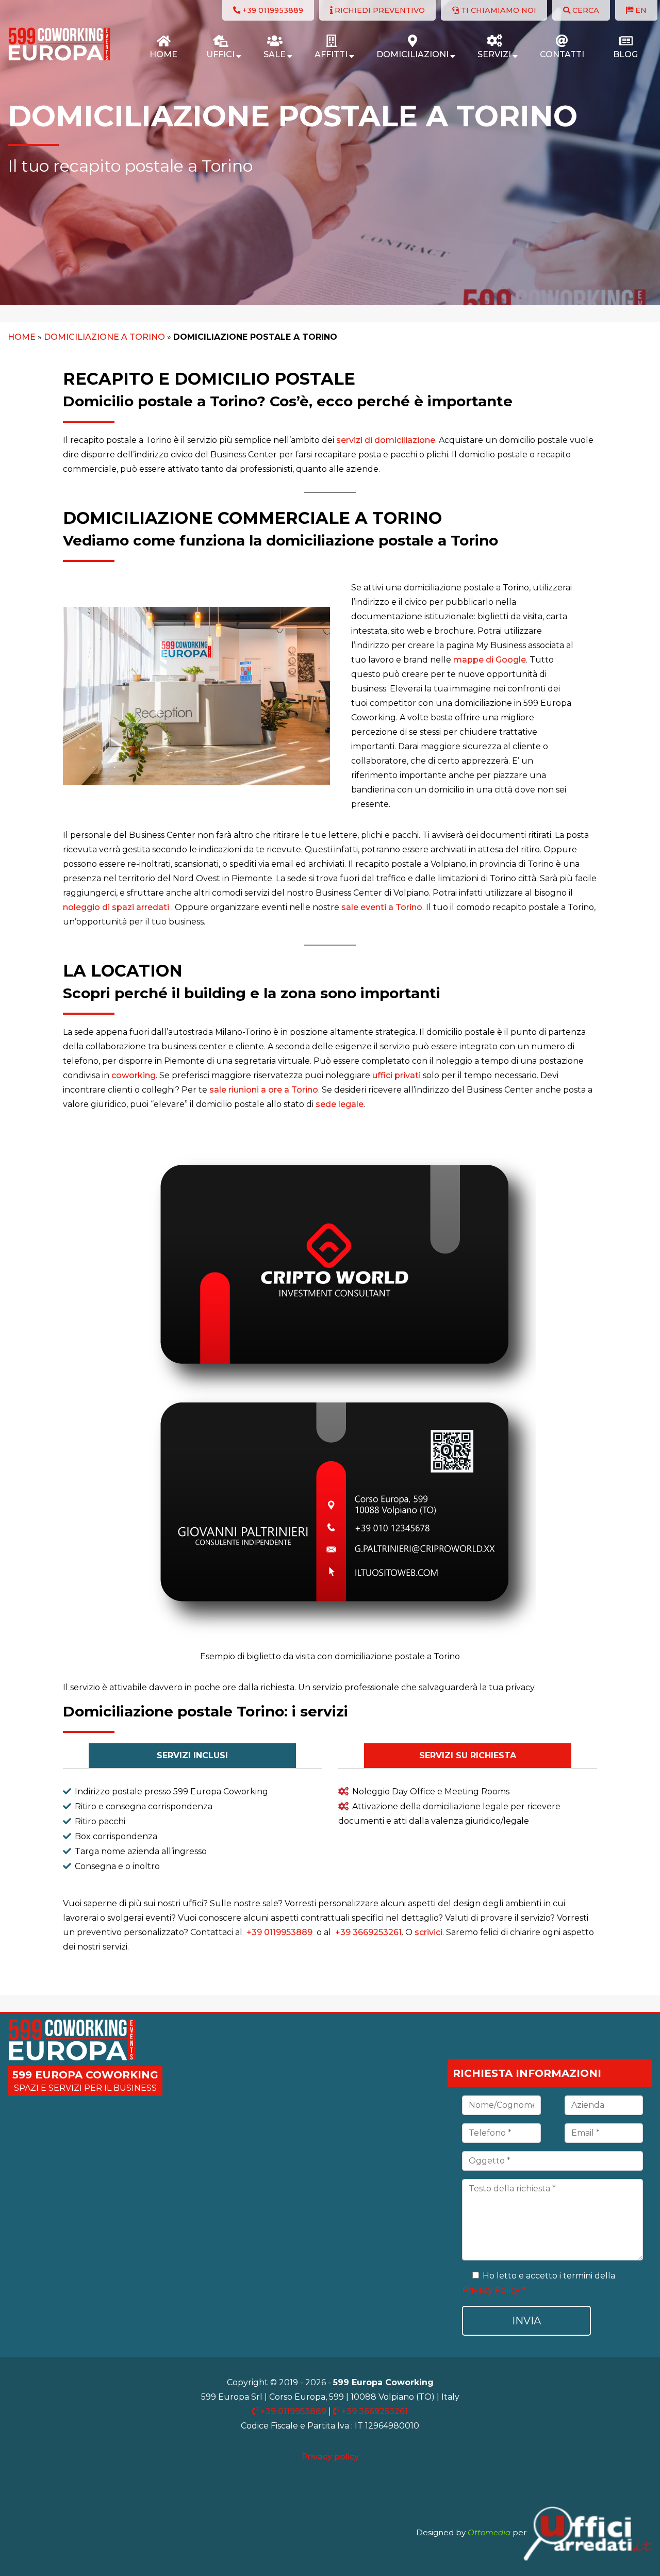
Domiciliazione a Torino (104, 337)
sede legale (339, 1104)
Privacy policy (330, 2457)
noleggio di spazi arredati (116, 907)
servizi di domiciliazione (386, 440)
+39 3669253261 (367, 1932)
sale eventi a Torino (382, 907)
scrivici (428, 1932)
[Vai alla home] (59, 59)
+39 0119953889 (279, 1932)
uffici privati (397, 1075)
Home (22, 337)
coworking (134, 1075)
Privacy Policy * (494, 2290)
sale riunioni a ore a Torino (264, 1090)
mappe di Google (490, 660)
